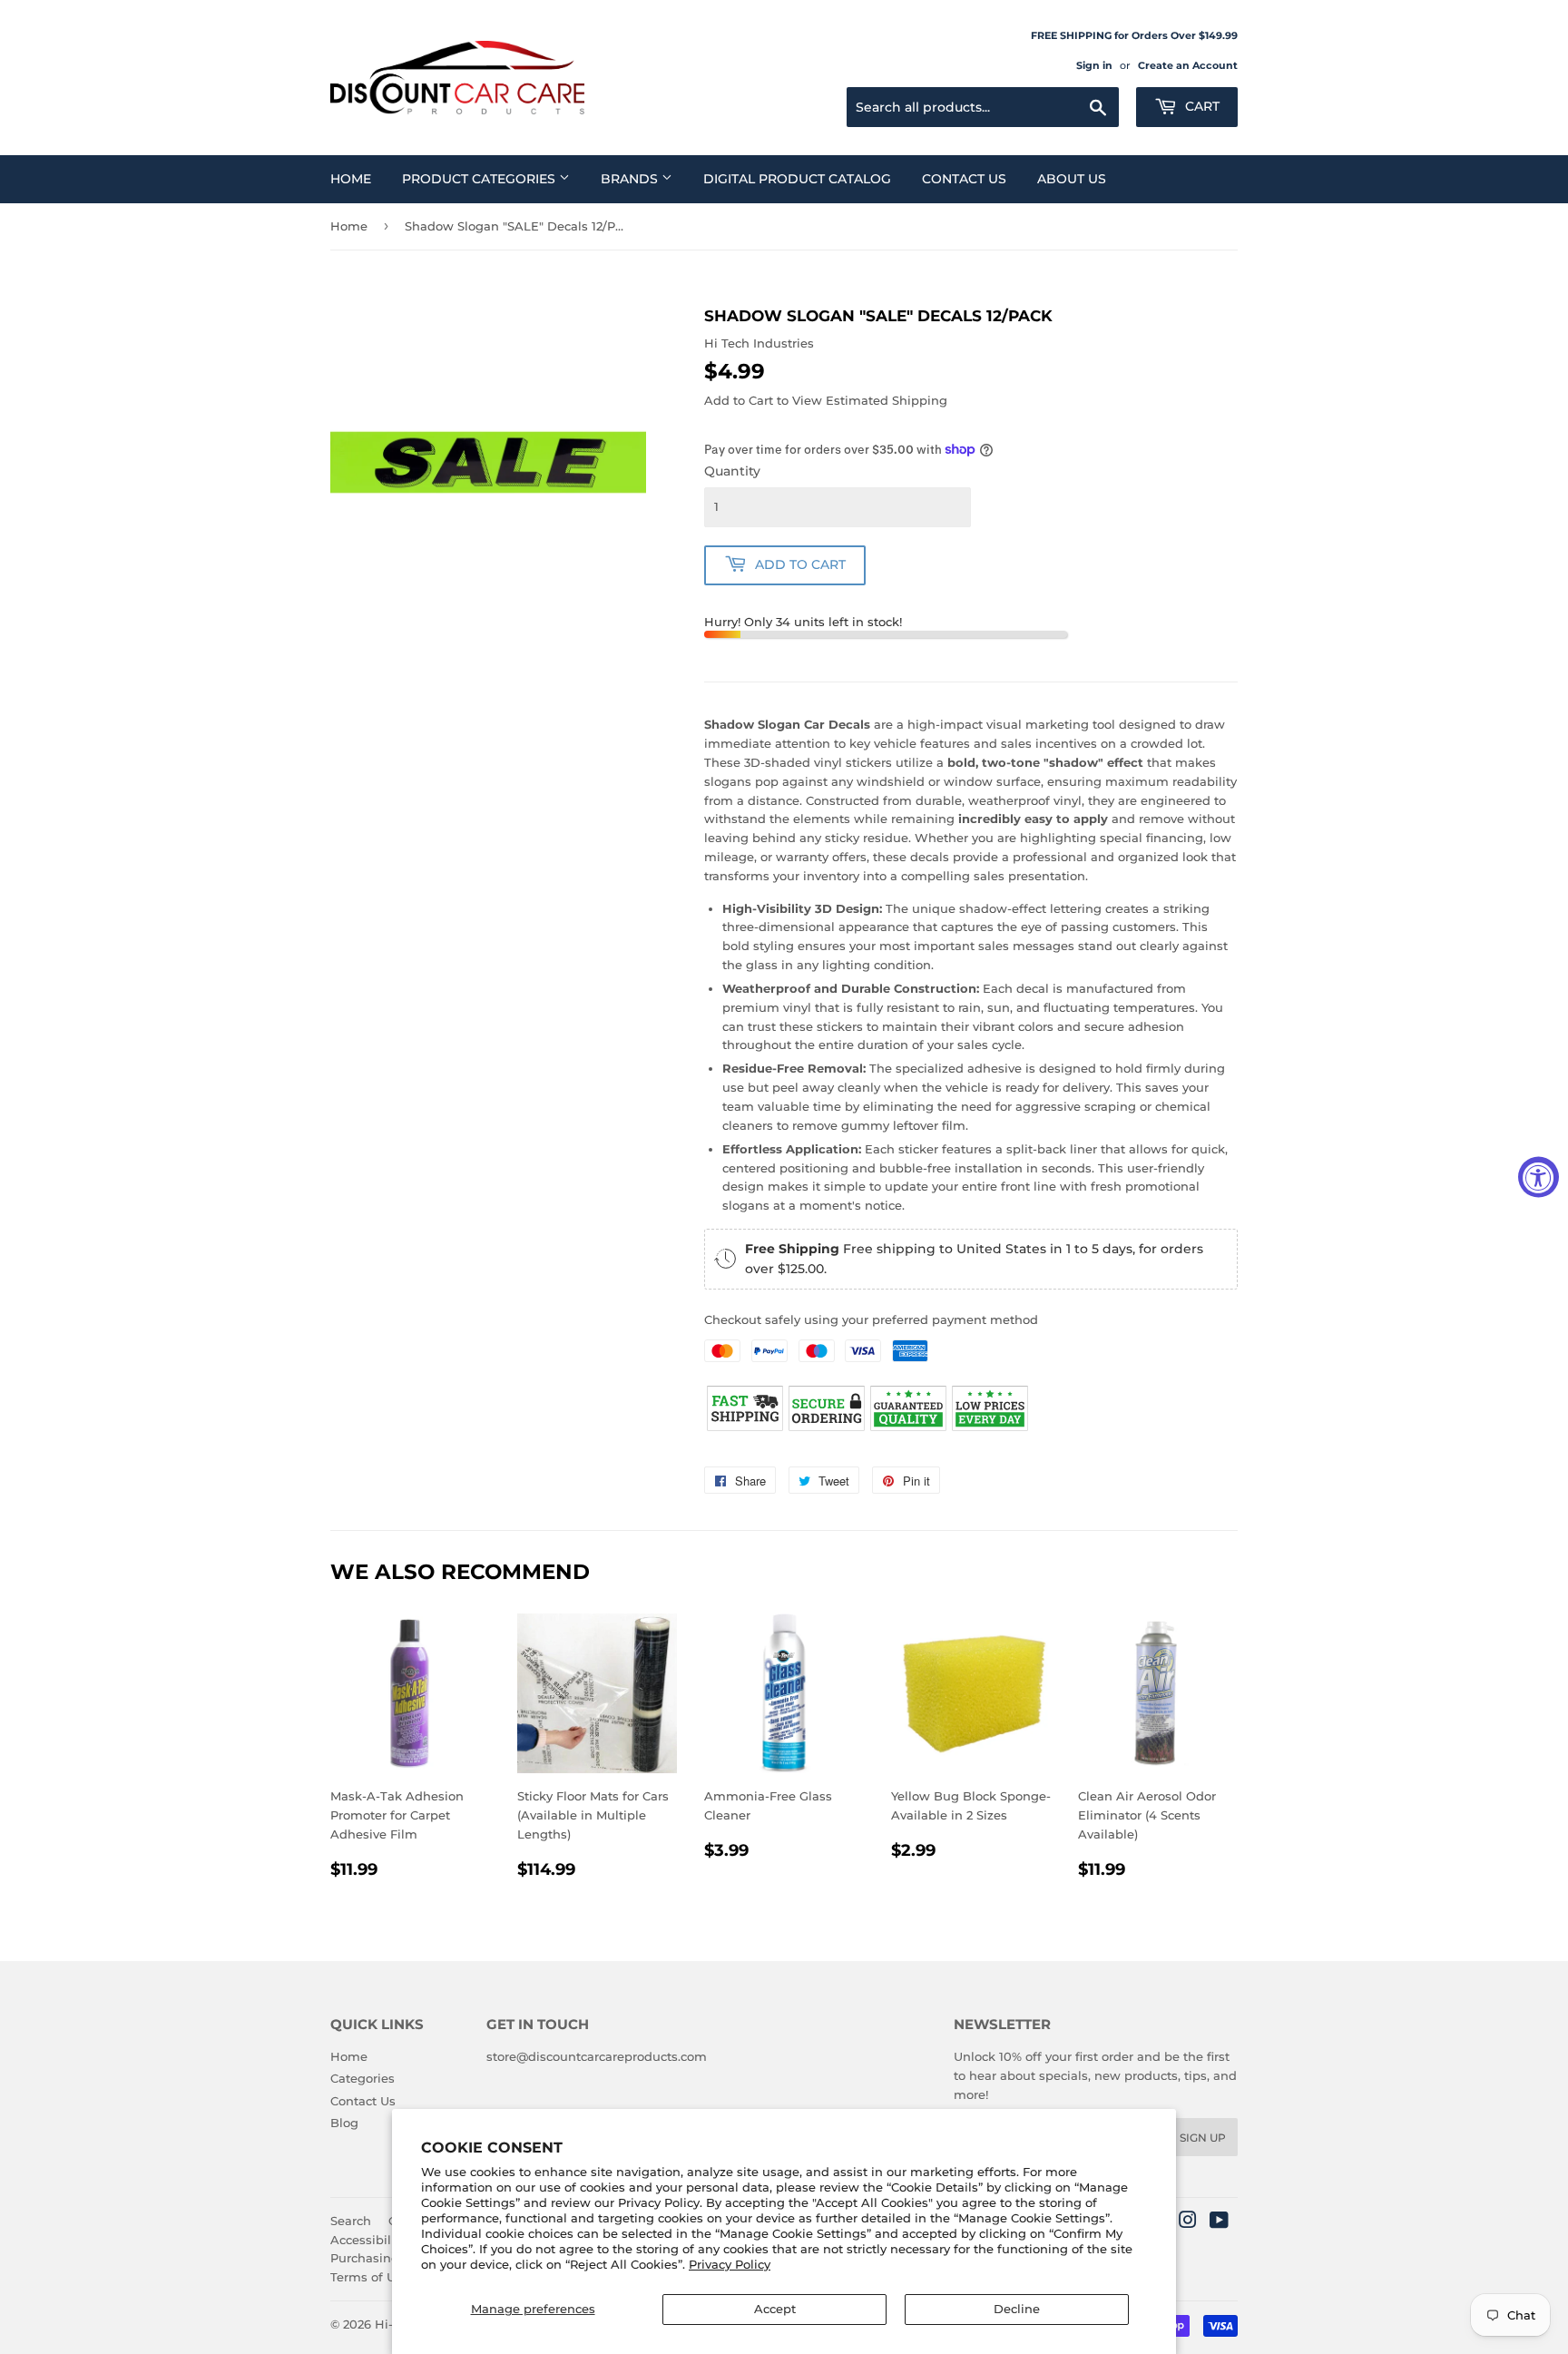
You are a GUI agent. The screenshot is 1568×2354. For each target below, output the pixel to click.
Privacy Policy (730, 2264)
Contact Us (964, 179)
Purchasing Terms (385, 2258)
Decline (1017, 2309)
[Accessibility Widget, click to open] (1539, 1177)
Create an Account (1188, 65)
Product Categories (480, 179)
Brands (631, 179)
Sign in (1094, 65)
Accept (775, 2309)
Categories (363, 2078)
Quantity (732, 471)
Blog (344, 2123)
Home (351, 179)
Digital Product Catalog (797, 179)
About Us (1072, 179)
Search (351, 2221)
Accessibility (368, 2240)
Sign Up (1203, 2138)
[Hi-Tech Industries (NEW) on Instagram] (1188, 2222)
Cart (1200, 106)
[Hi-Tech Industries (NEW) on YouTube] (1219, 2222)
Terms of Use (370, 2277)
